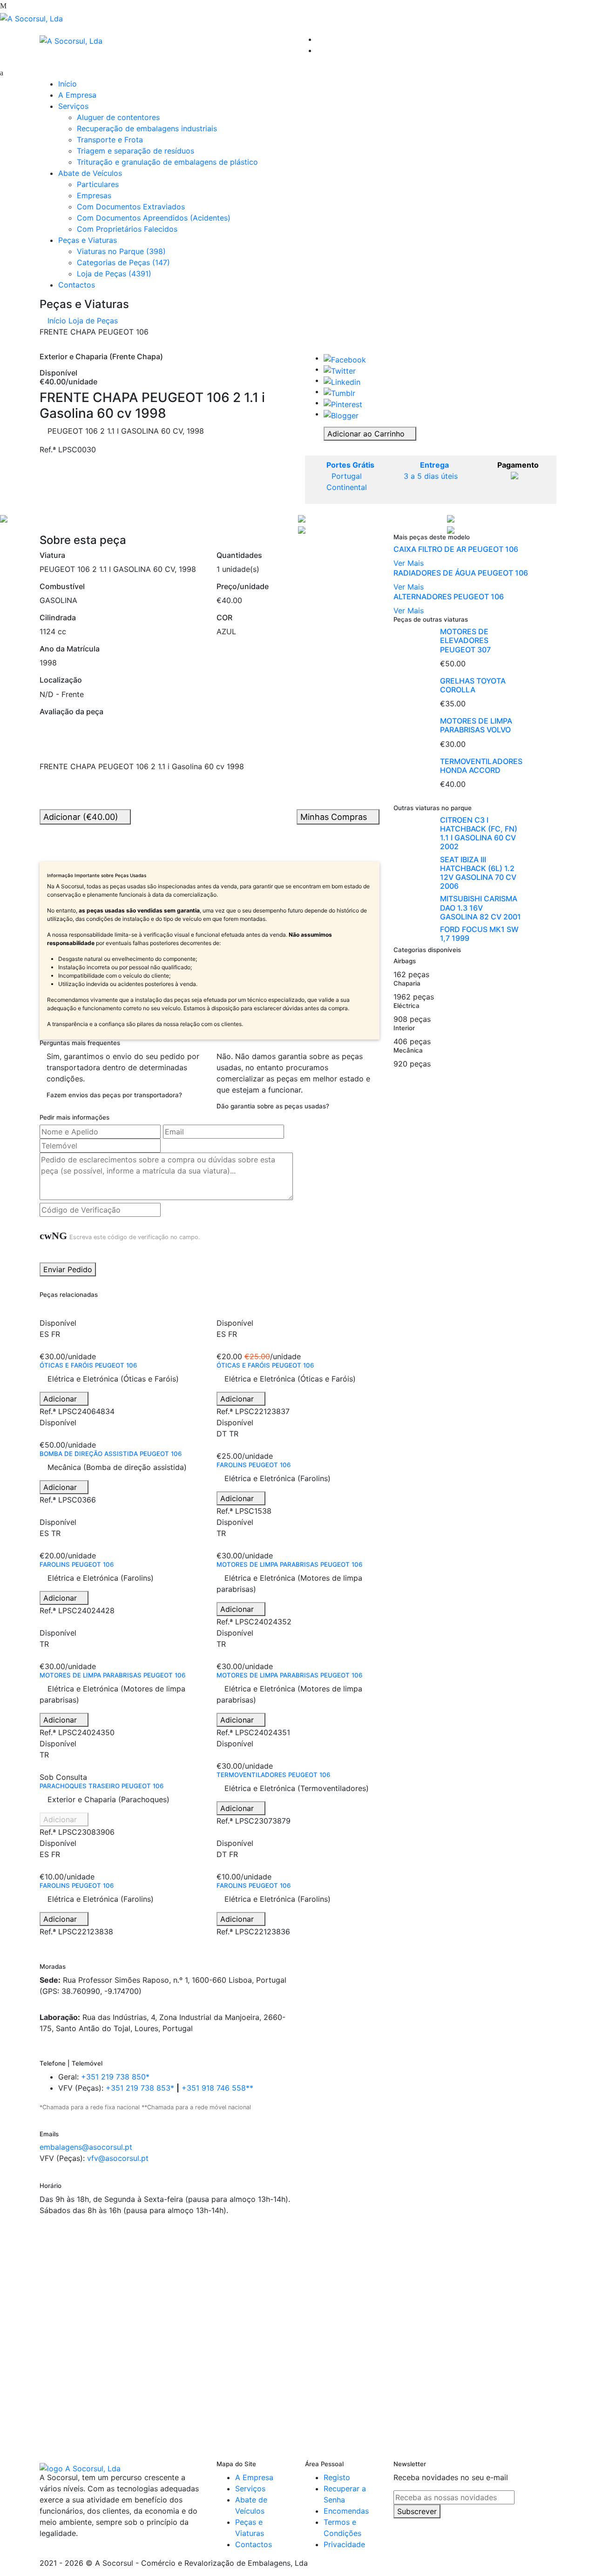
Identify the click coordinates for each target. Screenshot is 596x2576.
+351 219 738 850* (115, 2077)
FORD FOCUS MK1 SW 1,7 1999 (479, 934)
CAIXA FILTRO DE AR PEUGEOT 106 (456, 549)
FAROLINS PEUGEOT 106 (254, 1465)
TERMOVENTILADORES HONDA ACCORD (481, 766)
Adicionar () (82, 817)
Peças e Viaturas (88, 240)
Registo (337, 2477)
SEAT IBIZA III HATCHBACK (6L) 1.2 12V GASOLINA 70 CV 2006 (478, 873)
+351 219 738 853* (140, 2088)
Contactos (77, 285)
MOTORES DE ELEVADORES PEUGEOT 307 (465, 640)
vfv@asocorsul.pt (118, 2158)
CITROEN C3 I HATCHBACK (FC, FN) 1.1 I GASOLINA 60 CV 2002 (479, 833)
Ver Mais (409, 563)
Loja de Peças (93, 321)
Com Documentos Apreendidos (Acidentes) (154, 218)
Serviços (73, 106)
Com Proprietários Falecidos (127, 229)
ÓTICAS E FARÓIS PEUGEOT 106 (88, 1365)
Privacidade (344, 2544)
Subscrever (417, 2511)
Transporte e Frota (110, 140)
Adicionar (61, 1399)
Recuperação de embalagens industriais (147, 128)
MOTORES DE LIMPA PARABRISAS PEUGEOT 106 (289, 1564)
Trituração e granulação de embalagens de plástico (167, 162)
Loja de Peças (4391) (114, 274)
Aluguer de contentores (118, 117)
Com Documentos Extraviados (131, 207)
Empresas (94, 195)
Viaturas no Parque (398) (121, 251)
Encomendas (346, 2511)
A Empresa (77, 95)
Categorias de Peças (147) (123, 262)
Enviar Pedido (68, 1269)
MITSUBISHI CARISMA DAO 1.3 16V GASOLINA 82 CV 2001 (481, 907)
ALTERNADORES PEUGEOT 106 (449, 597)
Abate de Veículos (90, 173)
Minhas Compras (335, 817)
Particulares (98, 184)
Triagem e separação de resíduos (135, 151)
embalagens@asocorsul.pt (86, 2147)
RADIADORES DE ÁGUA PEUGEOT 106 (461, 573)
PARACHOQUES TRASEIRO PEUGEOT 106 (102, 1786)
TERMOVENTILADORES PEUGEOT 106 (273, 1775)
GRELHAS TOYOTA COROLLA (473, 685)
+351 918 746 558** (217, 2088)
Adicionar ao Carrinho (367, 434)
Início (68, 84)
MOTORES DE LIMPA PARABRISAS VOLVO (476, 725)
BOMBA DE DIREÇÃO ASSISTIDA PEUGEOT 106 (111, 1454)
